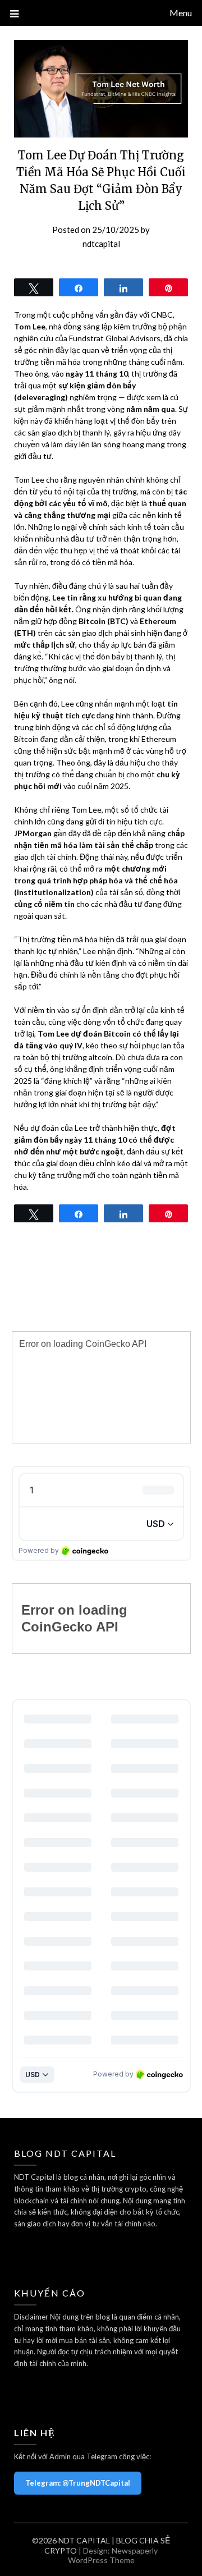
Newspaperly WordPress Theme (113, 2555)
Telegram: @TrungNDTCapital (78, 2483)
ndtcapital (101, 244)
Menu (181, 13)
